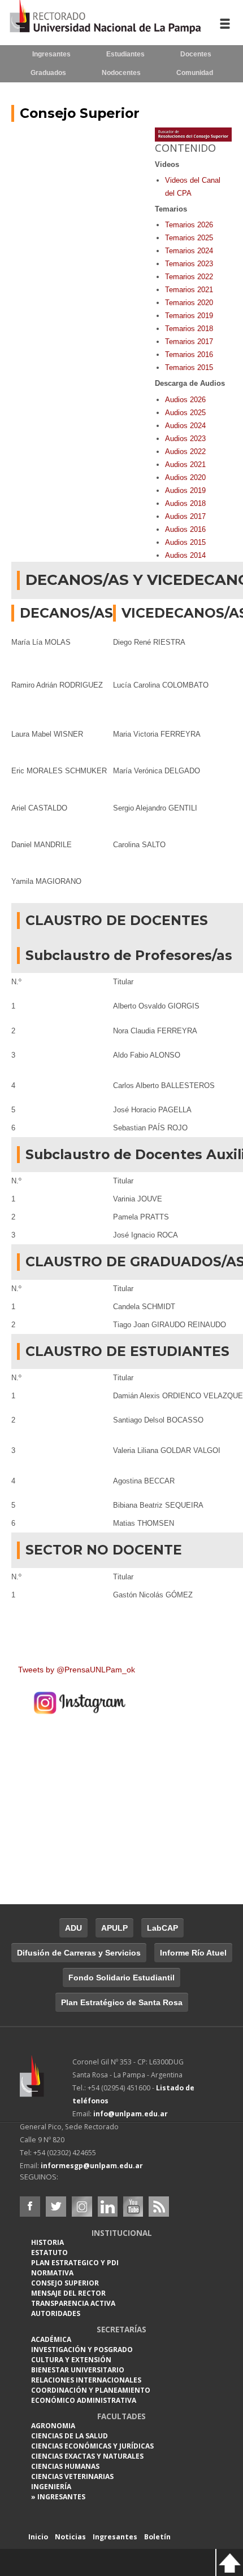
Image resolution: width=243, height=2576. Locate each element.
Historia (47, 2242)
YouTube (133, 2207)
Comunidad (195, 73)
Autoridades (56, 2313)
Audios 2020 (185, 477)
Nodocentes (121, 73)
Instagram (82, 2207)
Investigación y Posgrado (82, 2350)
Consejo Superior (80, 113)
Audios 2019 (185, 490)
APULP (114, 1928)
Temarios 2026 (189, 225)
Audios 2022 (185, 452)
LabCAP (162, 1928)
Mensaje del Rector (68, 2293)
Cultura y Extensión (71, 2360)
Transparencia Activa (73, 2303)
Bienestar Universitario (78, 2370)
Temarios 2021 (189, 290)
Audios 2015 (185, 542)
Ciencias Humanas (65, 2466)
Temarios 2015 (189, 367)
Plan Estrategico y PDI (75, 2263)
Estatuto (49, 2253)
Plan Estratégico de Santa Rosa (122, 2002)
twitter (56, 2207)
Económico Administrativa (84, 2400)
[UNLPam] (46, 2084)
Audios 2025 (185, 413)
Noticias (70, 2537)
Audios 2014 (185, 555)
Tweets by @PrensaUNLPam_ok (77, 1670)
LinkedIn (108, 2207)
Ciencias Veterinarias (72, 2476)
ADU (73, 1928)
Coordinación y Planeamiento (91, 2390)
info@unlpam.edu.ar (131, 2114)
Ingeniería (51, 2487)
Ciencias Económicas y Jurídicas (92, 2446)
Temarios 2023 (189, 264)
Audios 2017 (185, 516)
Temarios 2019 (189, 316)
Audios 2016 (185, 529)
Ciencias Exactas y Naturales (87, 2456)
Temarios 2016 (189, 355)
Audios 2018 (185, 503)
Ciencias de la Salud (70, 2436)
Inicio (38, 2537)
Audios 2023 (185, 439)
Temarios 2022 (189, 277)
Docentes (196, 54)
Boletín (157, 2537)
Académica (51, 2339)
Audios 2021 (185, 464)
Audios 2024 (185, 426)
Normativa (52, 2273)
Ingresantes (51, 54)
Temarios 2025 (189, 238)
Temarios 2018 (189, 329)
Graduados (48, 73)
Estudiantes (125, 54)
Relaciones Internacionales (86, 2380)
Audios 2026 (185, 400)
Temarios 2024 (189, 251)
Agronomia (53, 2426)
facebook (30, 2207)
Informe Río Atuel (193, 1953)
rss (159, 2207)
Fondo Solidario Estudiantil (121, 1978)
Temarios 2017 (189, 342)
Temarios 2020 (189, 303)
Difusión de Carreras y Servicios (79, 1953)
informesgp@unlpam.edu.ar (92, 2166)
